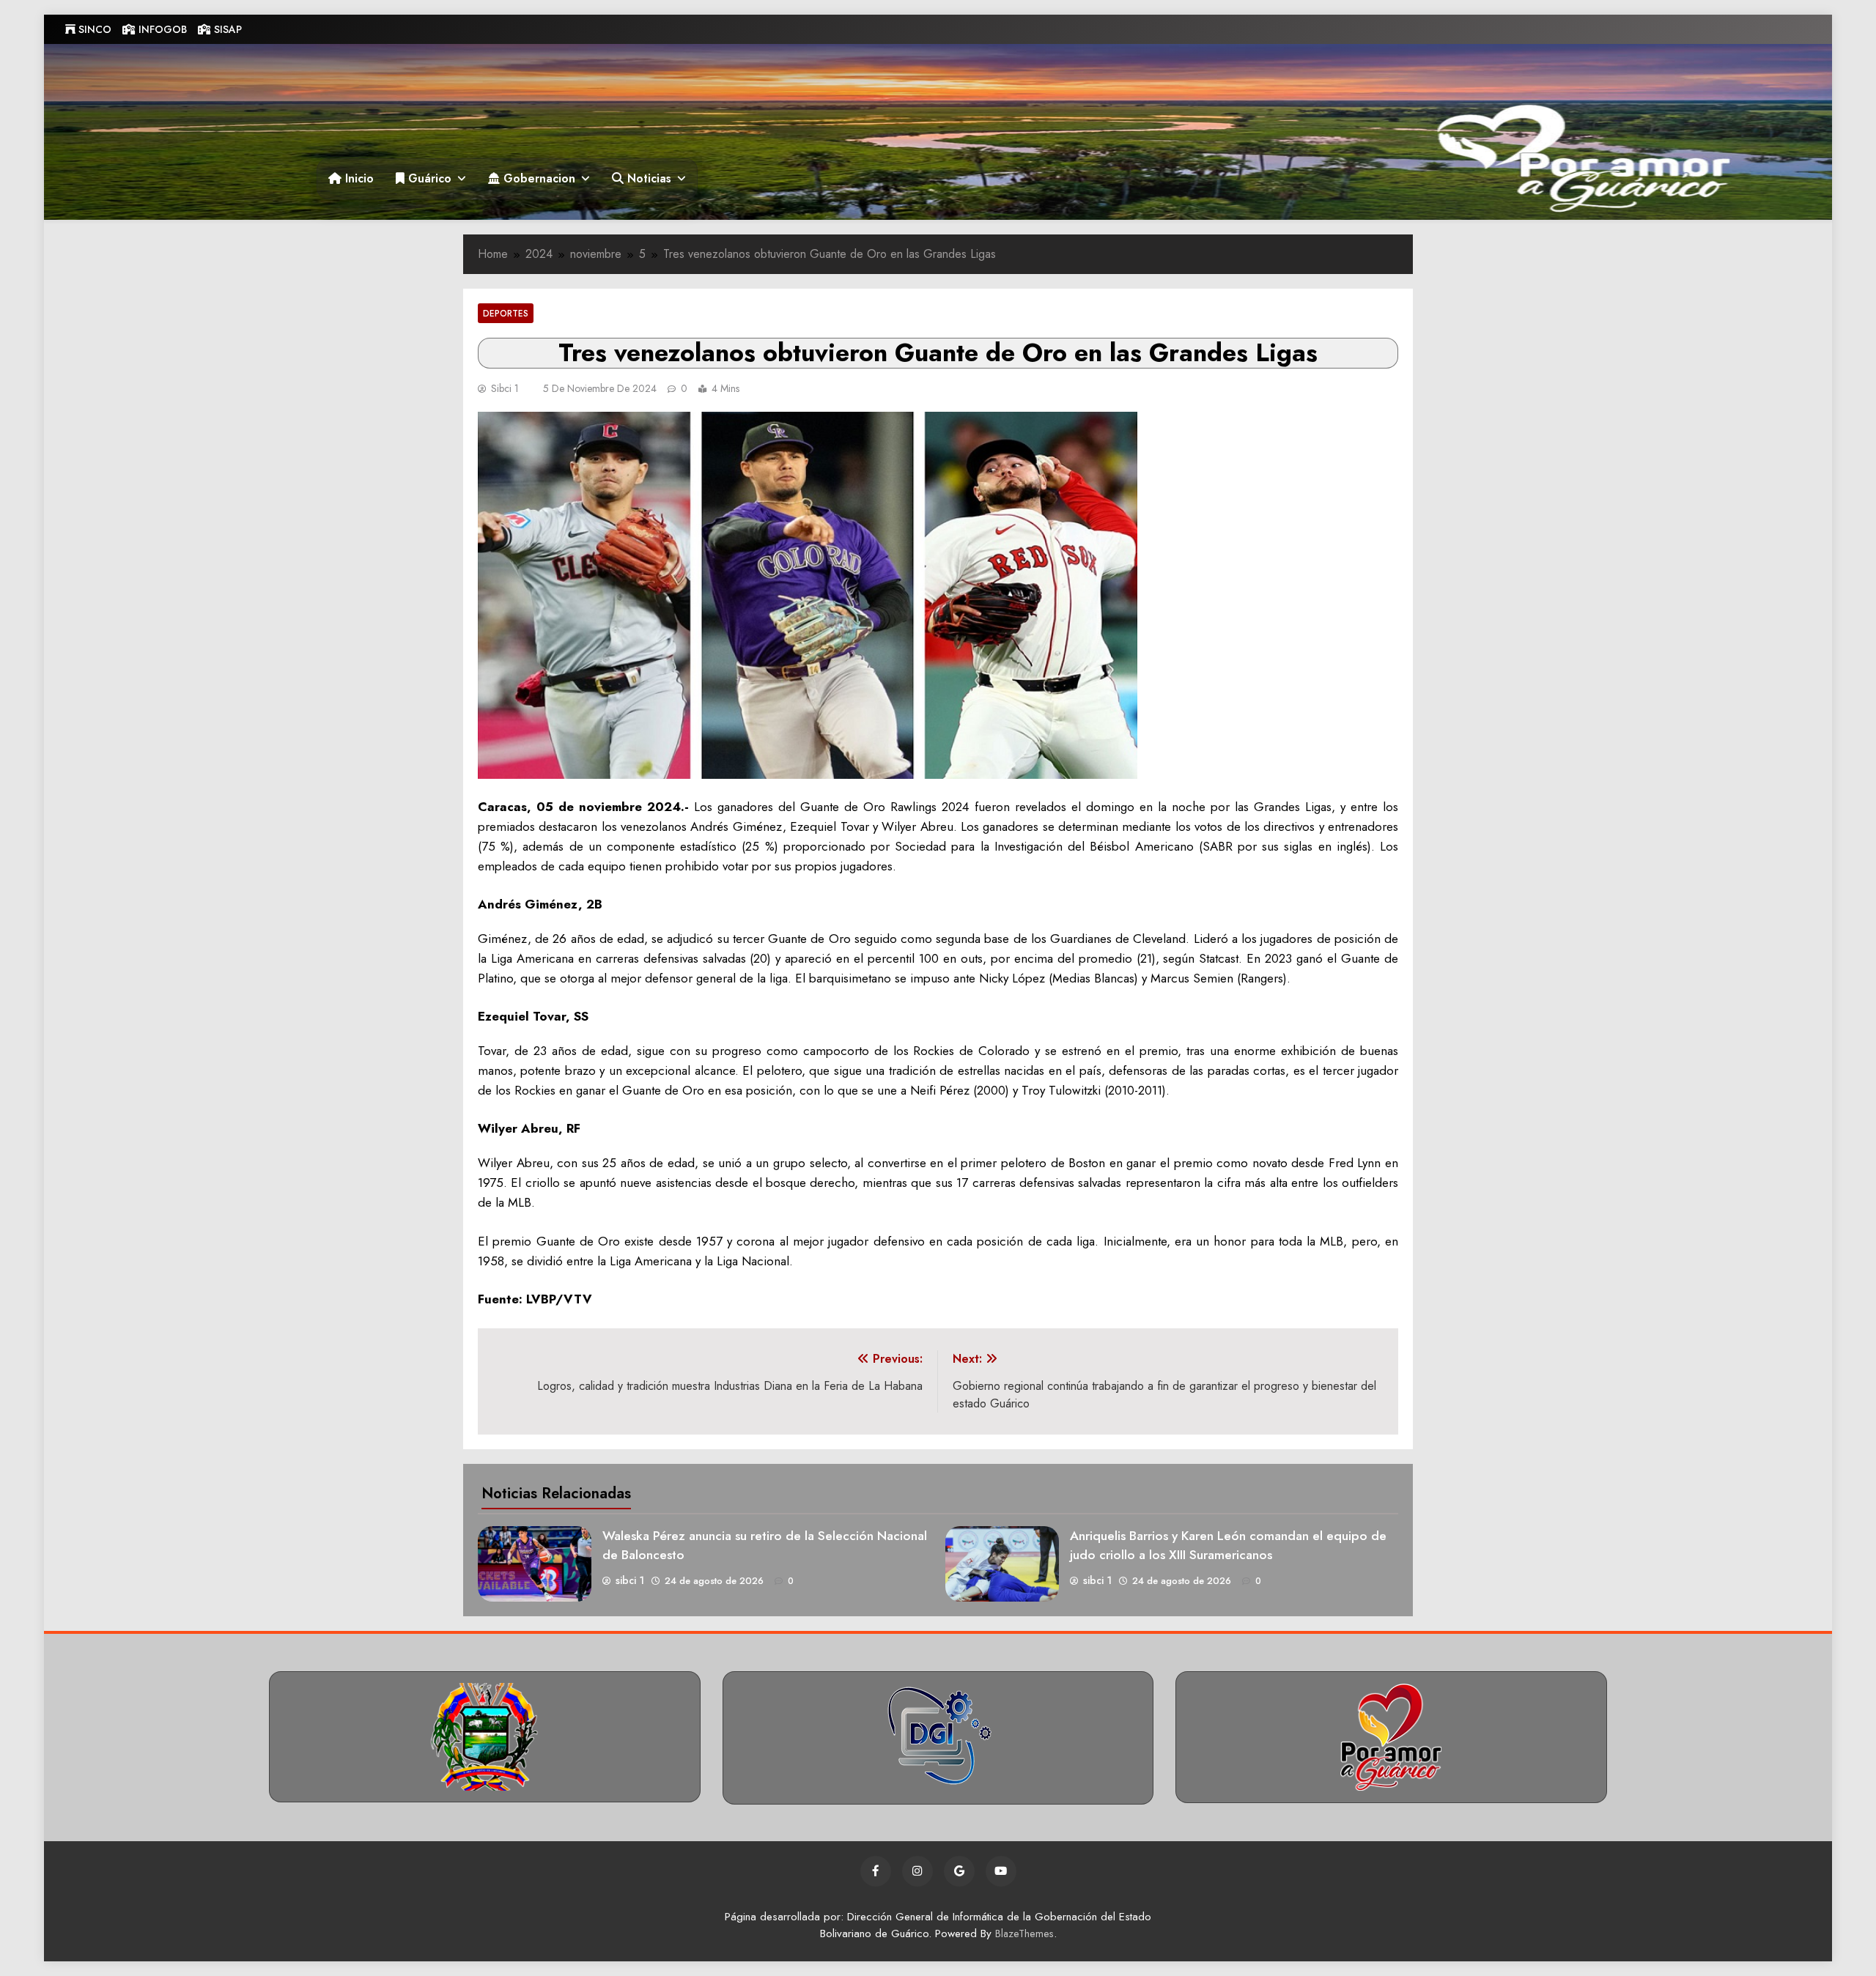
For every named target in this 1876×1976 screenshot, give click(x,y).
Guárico (428, 178)
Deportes (506, 313)
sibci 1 (505, 388)
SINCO (93, 29)
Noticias (647, 178)
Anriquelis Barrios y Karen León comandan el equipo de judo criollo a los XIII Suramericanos (1228, 1545)
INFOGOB (161, 29)
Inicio (358, 178)
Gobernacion (538, 178)
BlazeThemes (1024, 1934)
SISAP (226, 29)
